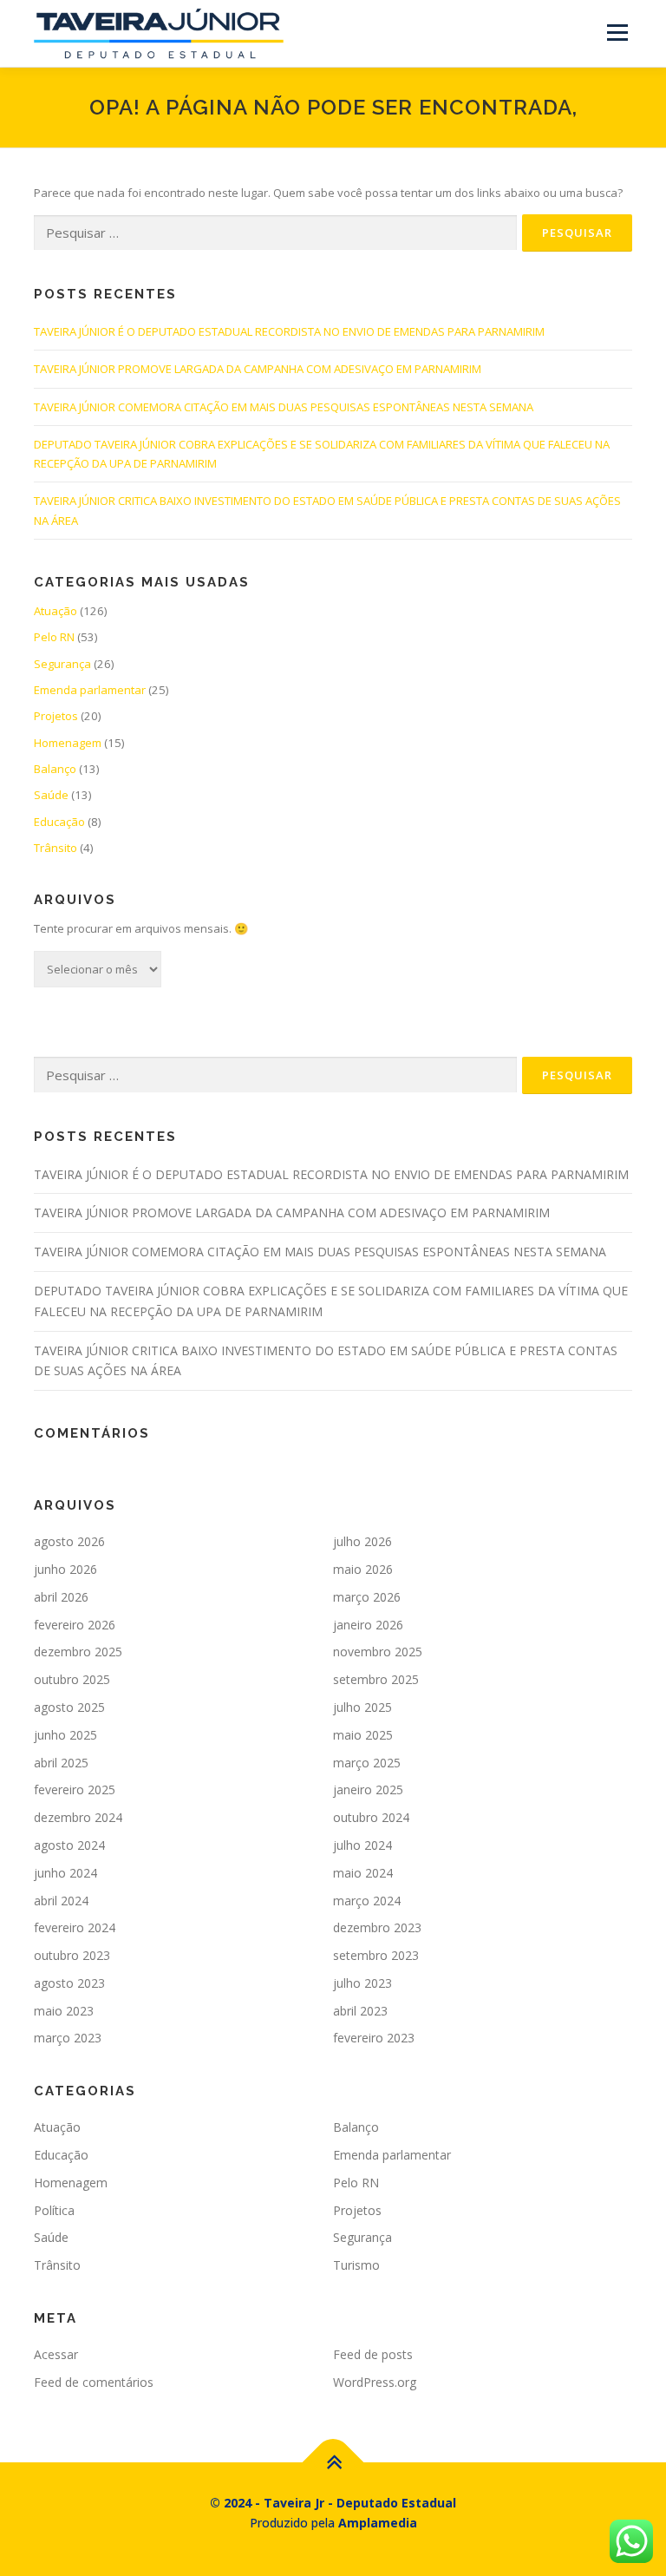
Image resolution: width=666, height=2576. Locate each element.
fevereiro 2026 (75, 1625)
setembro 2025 (376, 1679)
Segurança (62, 664)
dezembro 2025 (78, 1652)
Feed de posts (373, 2354)
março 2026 (367, 1597)
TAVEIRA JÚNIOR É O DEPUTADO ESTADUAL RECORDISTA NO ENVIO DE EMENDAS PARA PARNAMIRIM (289, 331)
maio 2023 (64, 2011)
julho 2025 (362, 1707)
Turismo (356, 2265)
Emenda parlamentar (90, 690)
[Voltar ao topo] (333, 2462)
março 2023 (68, 2038)
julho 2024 (362, 1845)
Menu (617, 32)
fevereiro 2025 (75, 1789)
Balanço (55, 769)
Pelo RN (54, 637)
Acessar (56, 2354)
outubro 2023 (72, 1955)
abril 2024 (61, 1901)
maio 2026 (363, 1569)
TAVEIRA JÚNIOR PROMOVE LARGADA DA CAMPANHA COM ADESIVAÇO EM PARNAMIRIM (258, 369)
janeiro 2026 (368, 1625)
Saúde (51, 795)
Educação (59, 822)
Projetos (56, 716)
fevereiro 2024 (75, 1927)
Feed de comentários (94, 2382)
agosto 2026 (69, 1541)
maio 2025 (363, 1735)
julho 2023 (362, 1983)
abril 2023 (360, 2011)
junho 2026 (65, 1569)
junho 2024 (65, 1873)
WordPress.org (375, 2382)
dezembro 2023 (377, 1927)
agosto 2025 (69, 1707)
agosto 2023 (69, 1983)
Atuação (55, 611)
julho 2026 (362, 1541)
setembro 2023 (376, 1955)
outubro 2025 (72, 1679)
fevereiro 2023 (374, 2038)
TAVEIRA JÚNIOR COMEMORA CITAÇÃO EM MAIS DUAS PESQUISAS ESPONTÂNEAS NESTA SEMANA (284, 407)
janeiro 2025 (368, 1789)
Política (54, 2210)
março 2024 (367, 1901)
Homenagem (68, 743)
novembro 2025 (378, 1652)
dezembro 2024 (78, 1817)
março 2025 (367, 1763)
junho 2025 (65, 1735)
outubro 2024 (371, 1817)
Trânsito (55, 848)
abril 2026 (61, 1597)
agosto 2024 (69, 1845)
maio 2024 (363, 1873)
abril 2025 (61, 1763)
